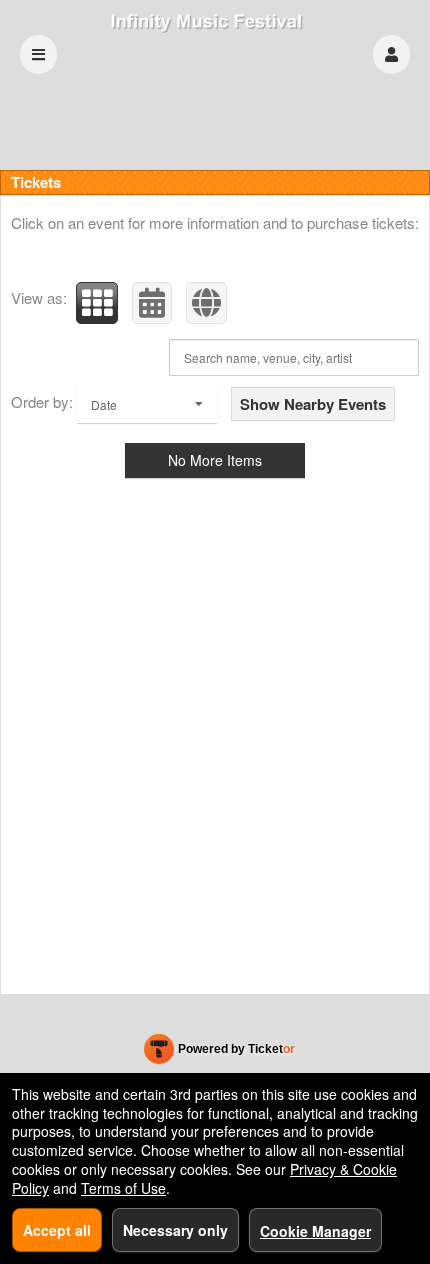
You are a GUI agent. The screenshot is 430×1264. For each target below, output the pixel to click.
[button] (391, 54)
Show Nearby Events (313, 404)
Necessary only (175, 1230)
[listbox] (147, 404)
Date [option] (104, 404)
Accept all (57, 1230)
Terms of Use (123, 1188)
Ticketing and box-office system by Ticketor (219, 1053)
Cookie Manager (315, 1231)
